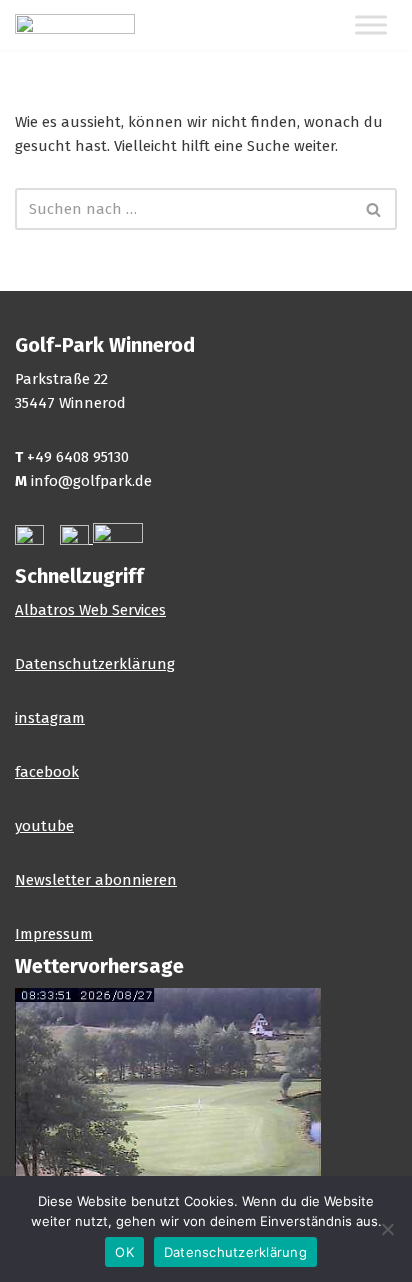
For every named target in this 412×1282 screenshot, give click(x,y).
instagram (50, 718)
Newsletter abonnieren (96, 880)
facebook (47, 772)
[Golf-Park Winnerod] (75, 25)
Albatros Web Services (90, 610)
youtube (44, 826)
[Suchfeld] (374, 209)
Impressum (54, 934)
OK (124, 1252)
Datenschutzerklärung (95, 664)
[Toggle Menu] (371, 25)
